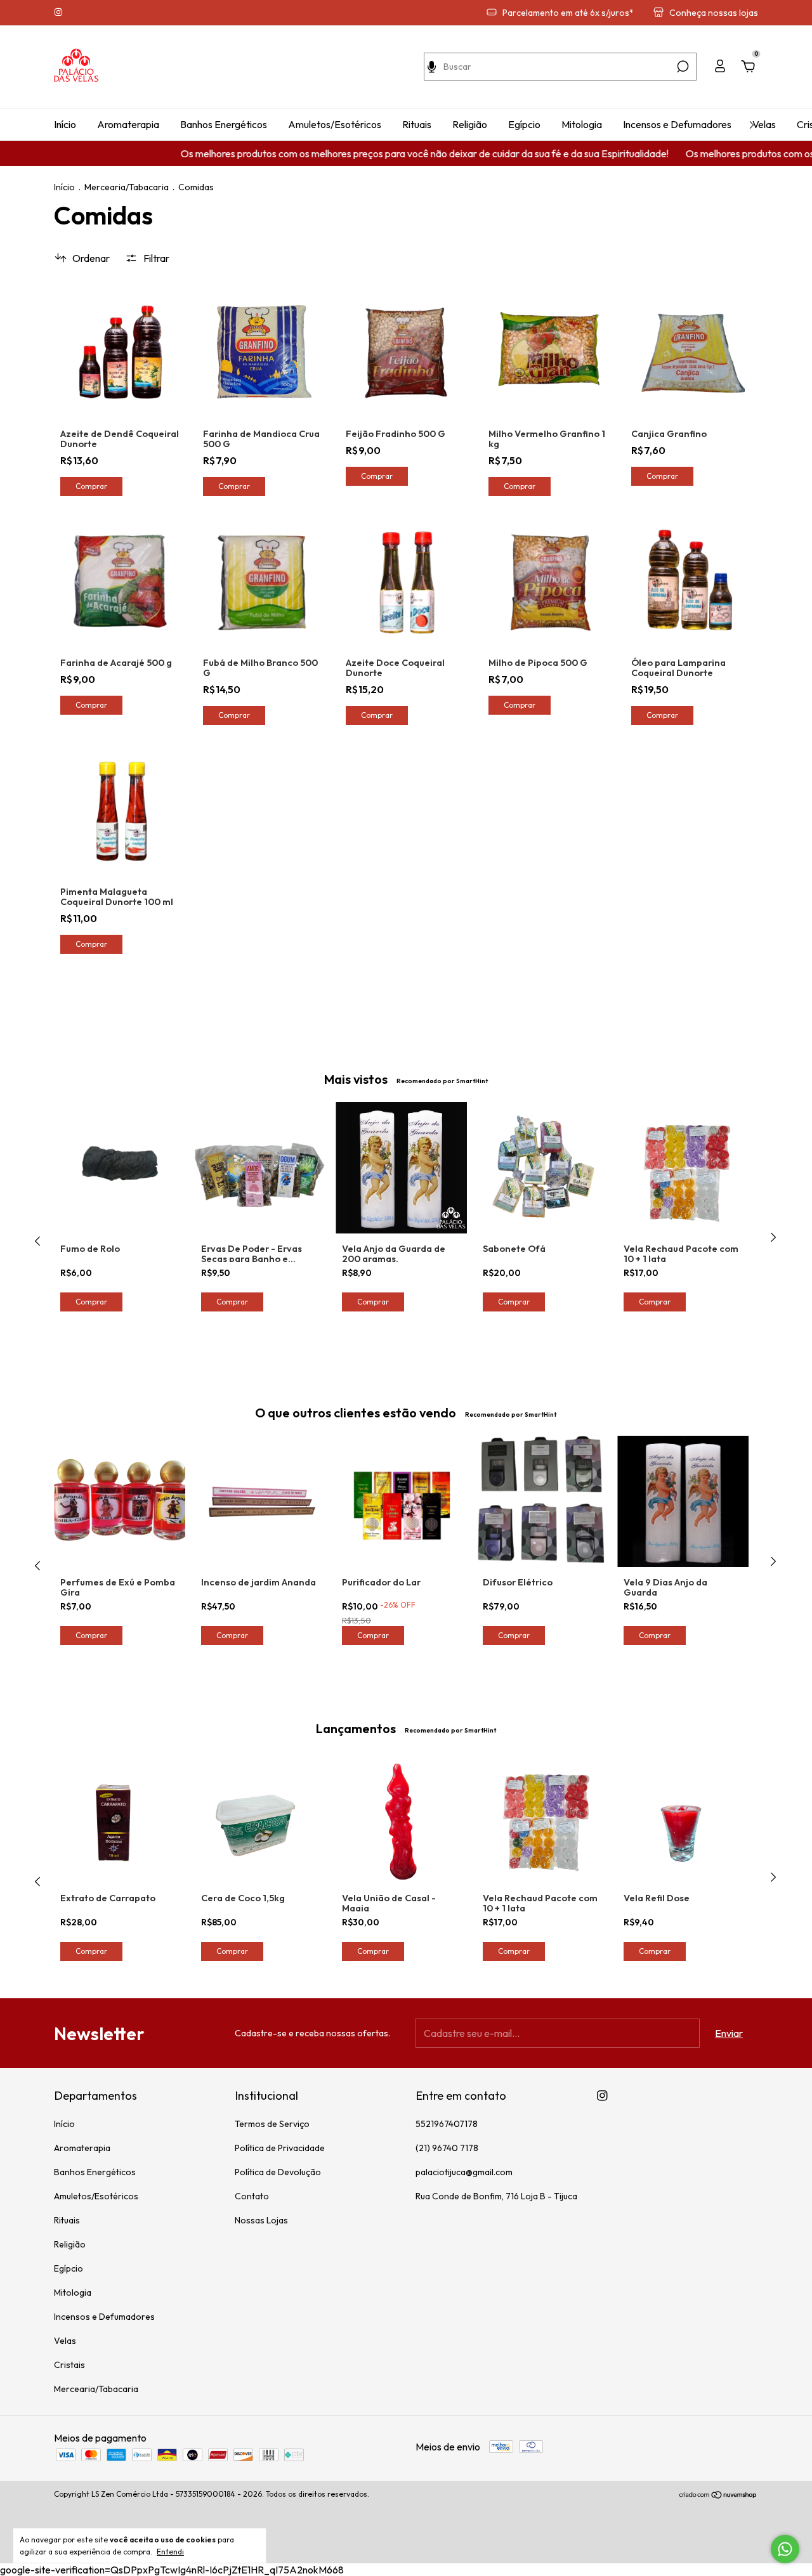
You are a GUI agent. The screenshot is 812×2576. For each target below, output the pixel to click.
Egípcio (524, 124)
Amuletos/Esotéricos (335, 124)
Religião (470, 124)
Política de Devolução (278, 2172)
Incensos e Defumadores (677, 124)
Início (65, 124)
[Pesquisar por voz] (432, 67)
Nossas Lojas (261, 2220)
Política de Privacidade (280, 2148)
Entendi (170, 2552)
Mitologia (582, 124)
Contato (252, 2196)
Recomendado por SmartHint (442, 1081)
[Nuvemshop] (718, 2495)
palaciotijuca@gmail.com (464, 2172)
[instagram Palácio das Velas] (58, 13)
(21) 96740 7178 (447, 2148)
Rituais (417, 124)
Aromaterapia (128, 124)
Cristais (69, 2365)
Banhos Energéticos (224, 124)
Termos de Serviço (272, 2124)
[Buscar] (682, 67)
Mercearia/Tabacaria (127, 187)
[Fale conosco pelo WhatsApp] (785, 2549)
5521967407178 (447, 2124)
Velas (764, 124)
